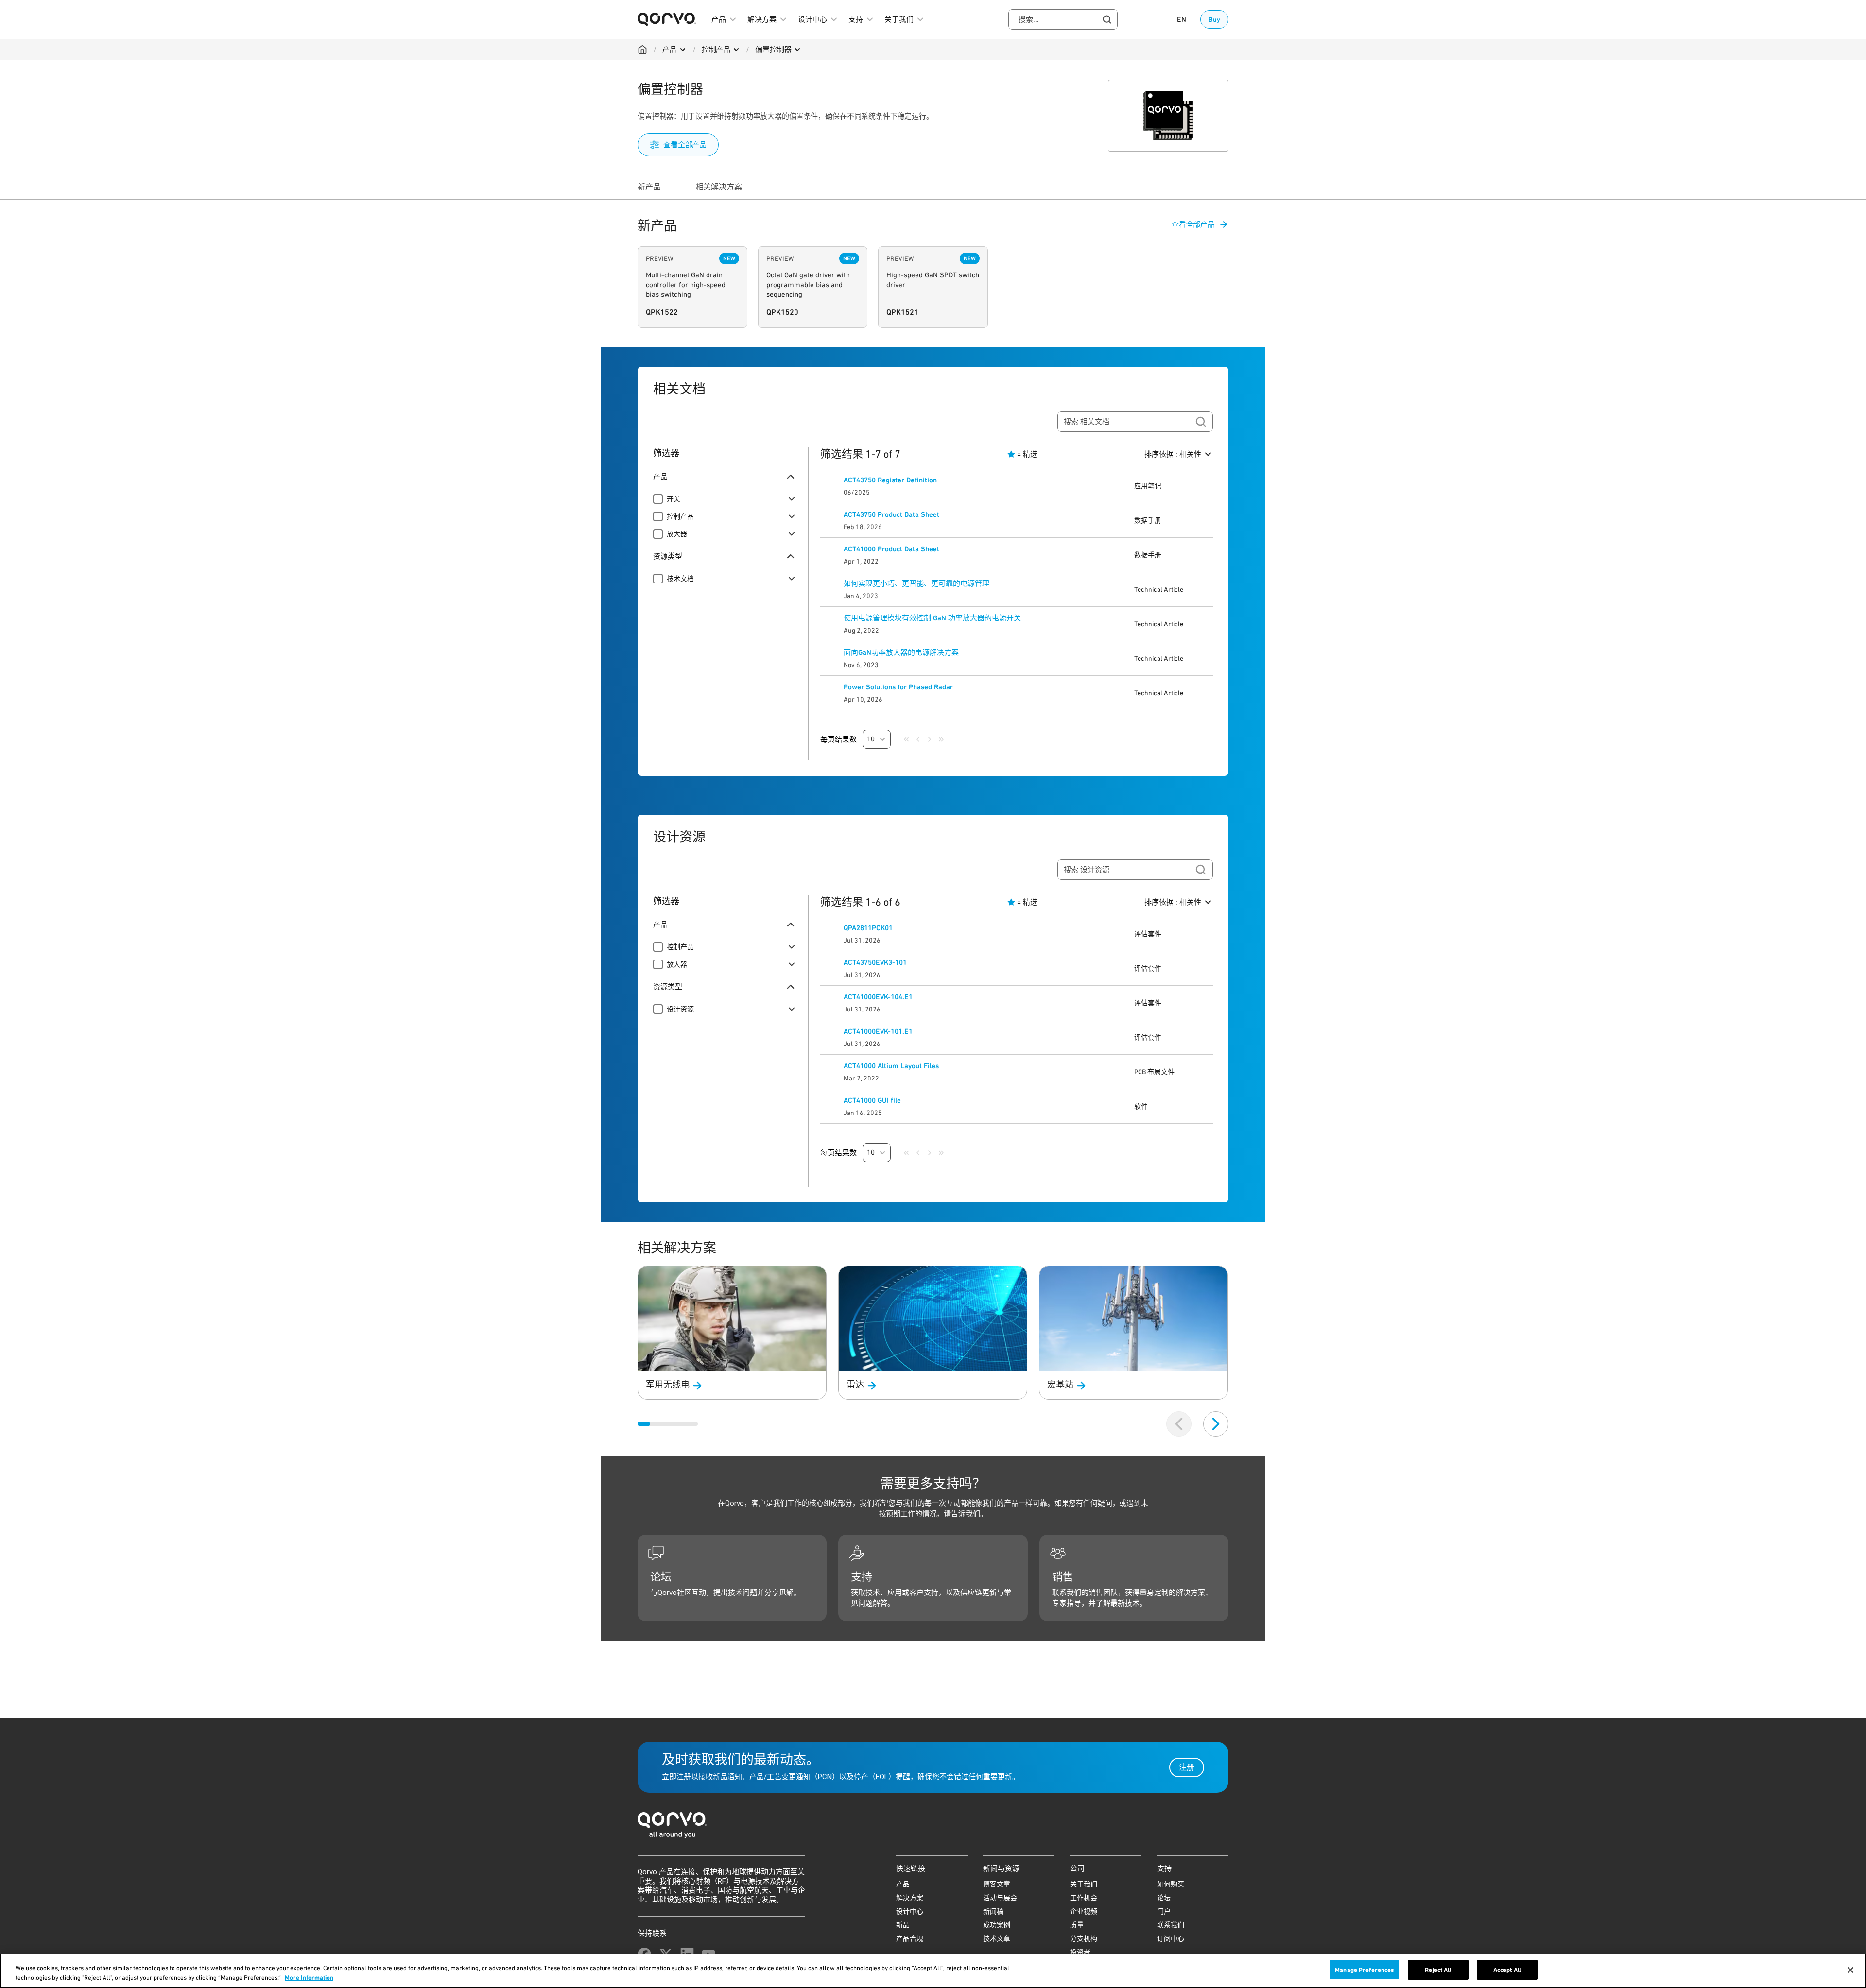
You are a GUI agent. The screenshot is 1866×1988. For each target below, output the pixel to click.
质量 (1077, 1925)
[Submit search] (1201, 422)
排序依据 (1173, 454)
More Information (309, 1978)
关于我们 (1084, 1884)
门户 (1164, 1911)
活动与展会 (1000, 1898)
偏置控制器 (773, 50)
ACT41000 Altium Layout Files (891, 1066)
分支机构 (1084, 1938)
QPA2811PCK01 (868, 928)
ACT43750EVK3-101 (875, 962)
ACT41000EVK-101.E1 (878, 1031)
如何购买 (1171, 1884)
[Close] (1850, 1970)
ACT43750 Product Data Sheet (891, 514)
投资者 (1080, 1952)
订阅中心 (1171, 1938)
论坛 (1164, 1898)
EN (1182, 19)
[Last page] (941, 739)
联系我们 (1171, 1925)
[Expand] (792, 499)
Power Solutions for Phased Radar (898, 687)
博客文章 (997, 1884)
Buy (1214, 19)
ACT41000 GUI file (872, 1100)
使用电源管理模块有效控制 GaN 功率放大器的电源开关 (932, 618)
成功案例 (997, 1925)
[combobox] (1063, 19)
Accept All (1507, 1970)
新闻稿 (993, 1911)
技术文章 (997, 1938)
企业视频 (1084, 1911)
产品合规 (910, 1938)
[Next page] (930, 739)
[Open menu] (683, 50)
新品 (903, 1925)
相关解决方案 (719, 187)
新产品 (649, 187)
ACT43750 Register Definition (890, 480)
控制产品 (716, 50)
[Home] (642, 50)
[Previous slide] (1179, 1424)
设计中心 (910, 1911)
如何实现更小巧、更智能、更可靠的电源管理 (916, 583)
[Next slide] (1216, 1424)
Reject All (1438, 1970)
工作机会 (1084, 1898)
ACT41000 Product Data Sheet (891, 549)
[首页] (933, 1828)
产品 (670, 50)
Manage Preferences (1365, 1970)
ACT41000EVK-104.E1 (878, 997)
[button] (877, 739)
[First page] (906, 739)
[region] (933, 1971)
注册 (1187, 1767)
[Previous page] (918, 739)
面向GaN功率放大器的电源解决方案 (901, 652)
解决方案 (910, 1898)
